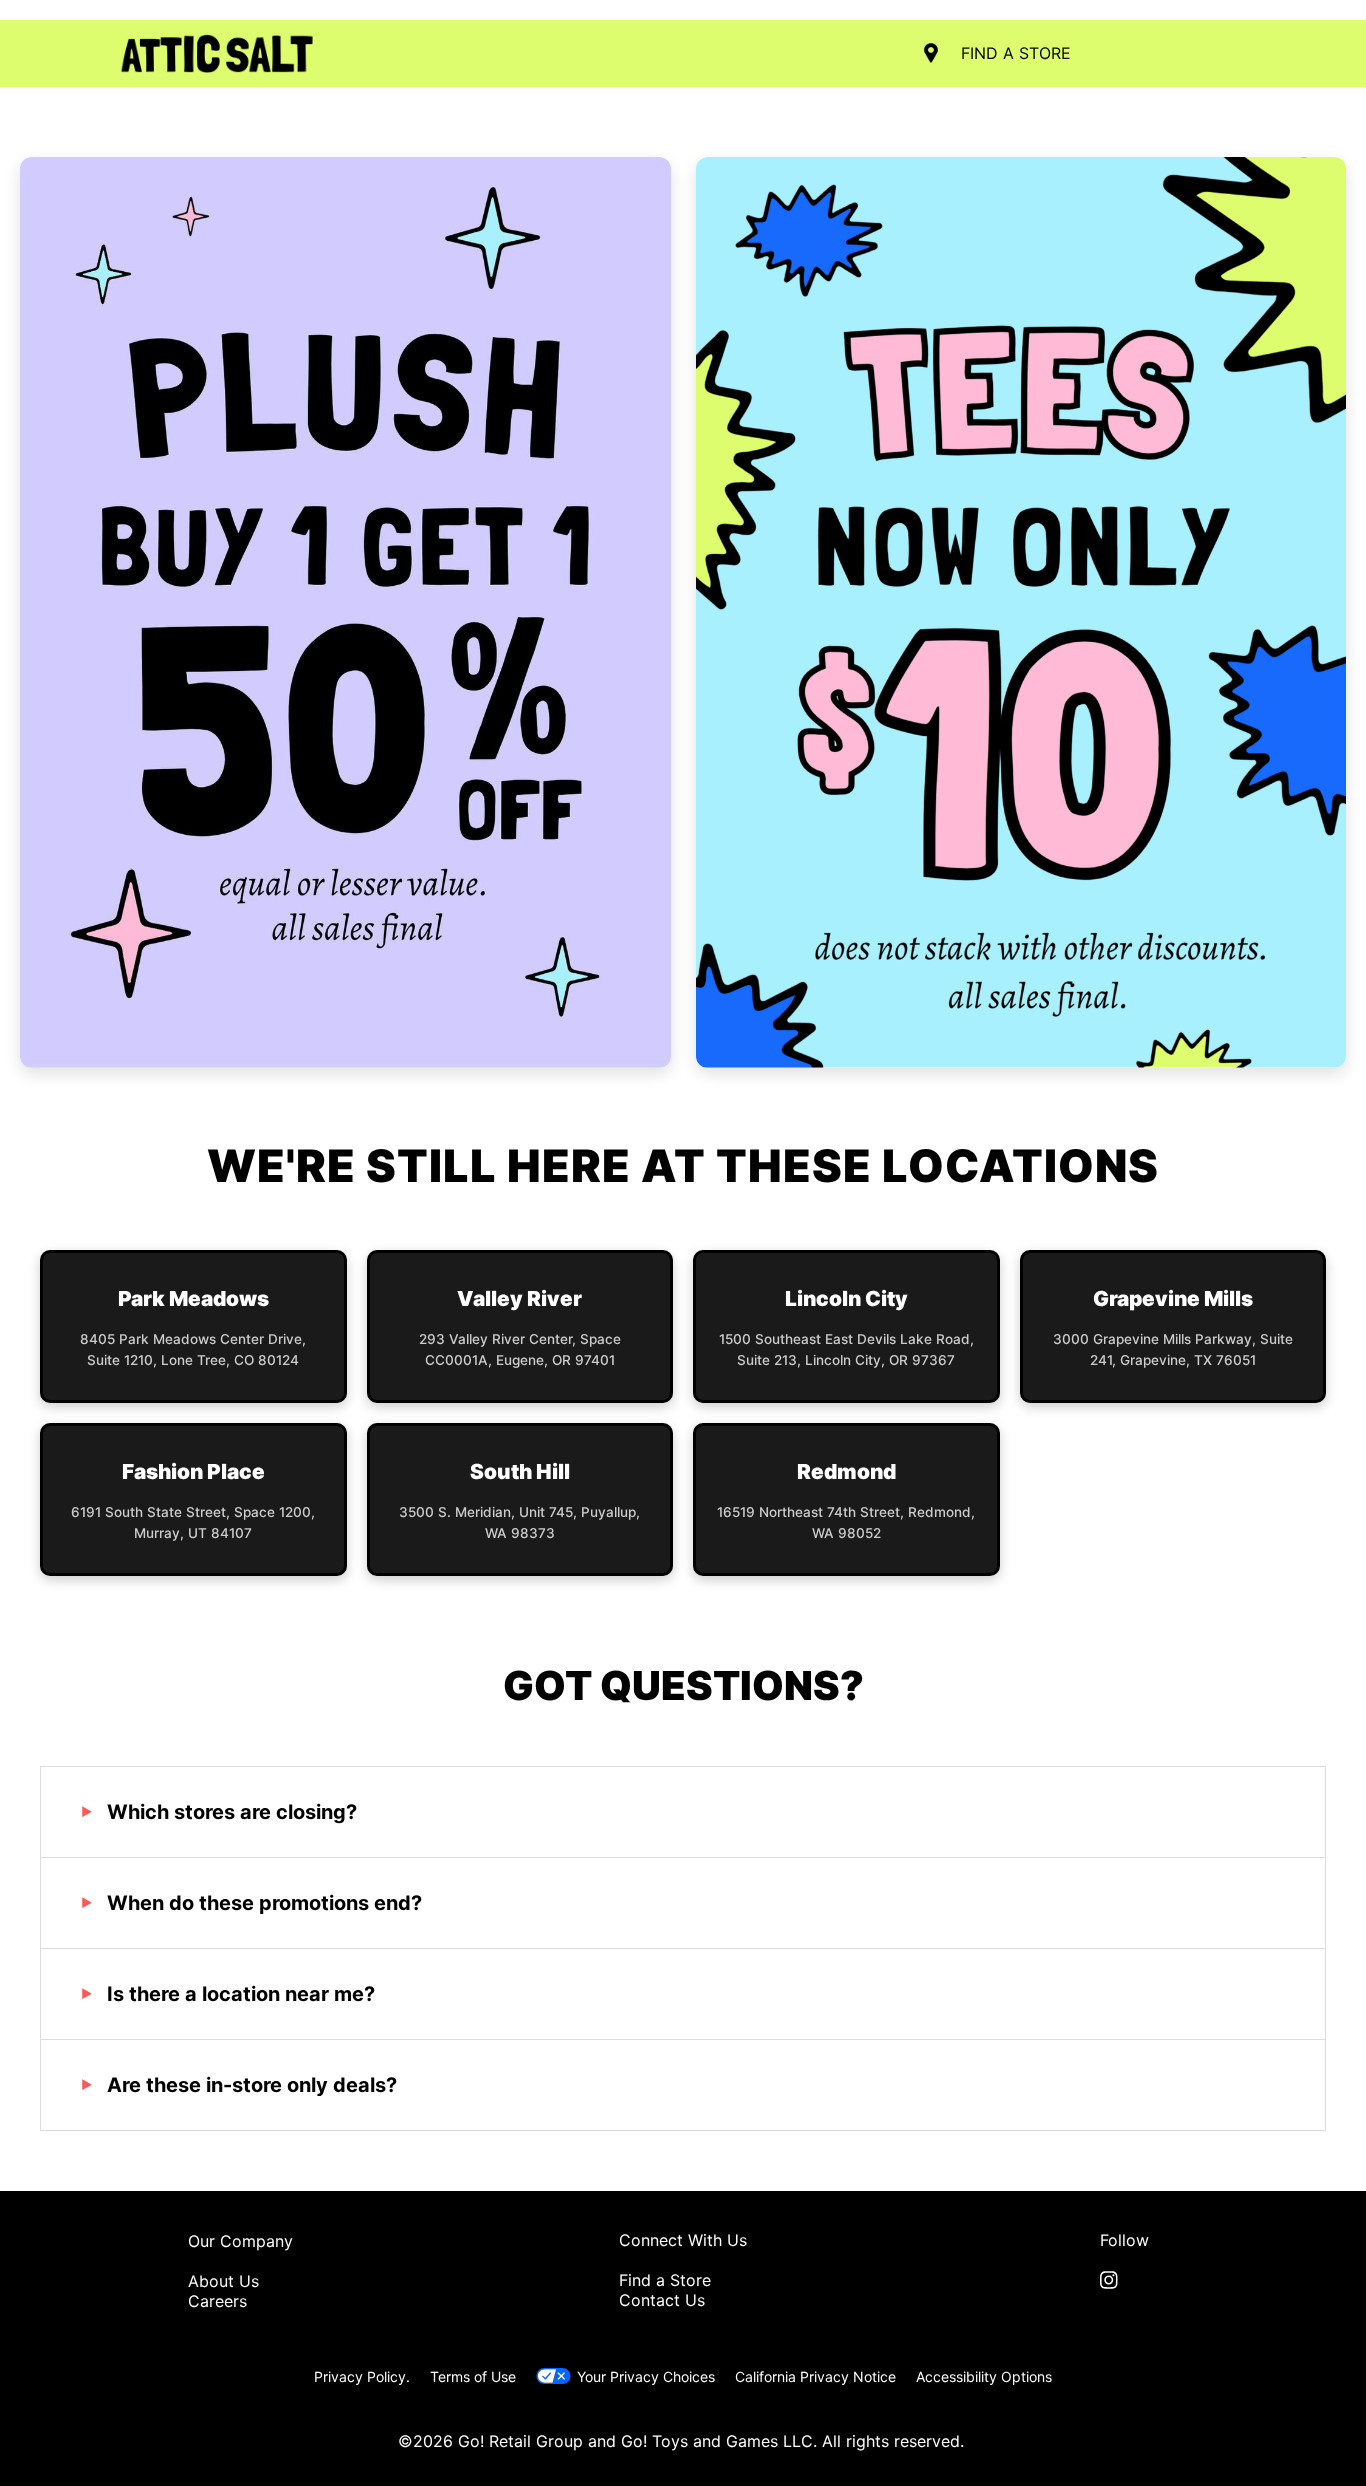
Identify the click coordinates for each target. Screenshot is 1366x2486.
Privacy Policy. (362, 2376)
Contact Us (662, 2300)
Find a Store (665, 2280)
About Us (223, 2281)
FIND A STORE (1016, 53)
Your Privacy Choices (645, 2376)
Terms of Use (473, 2376)
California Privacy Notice (815, 2376)
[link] (1124, 2280)
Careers (217, 2301)
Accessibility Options (984, 2376)
